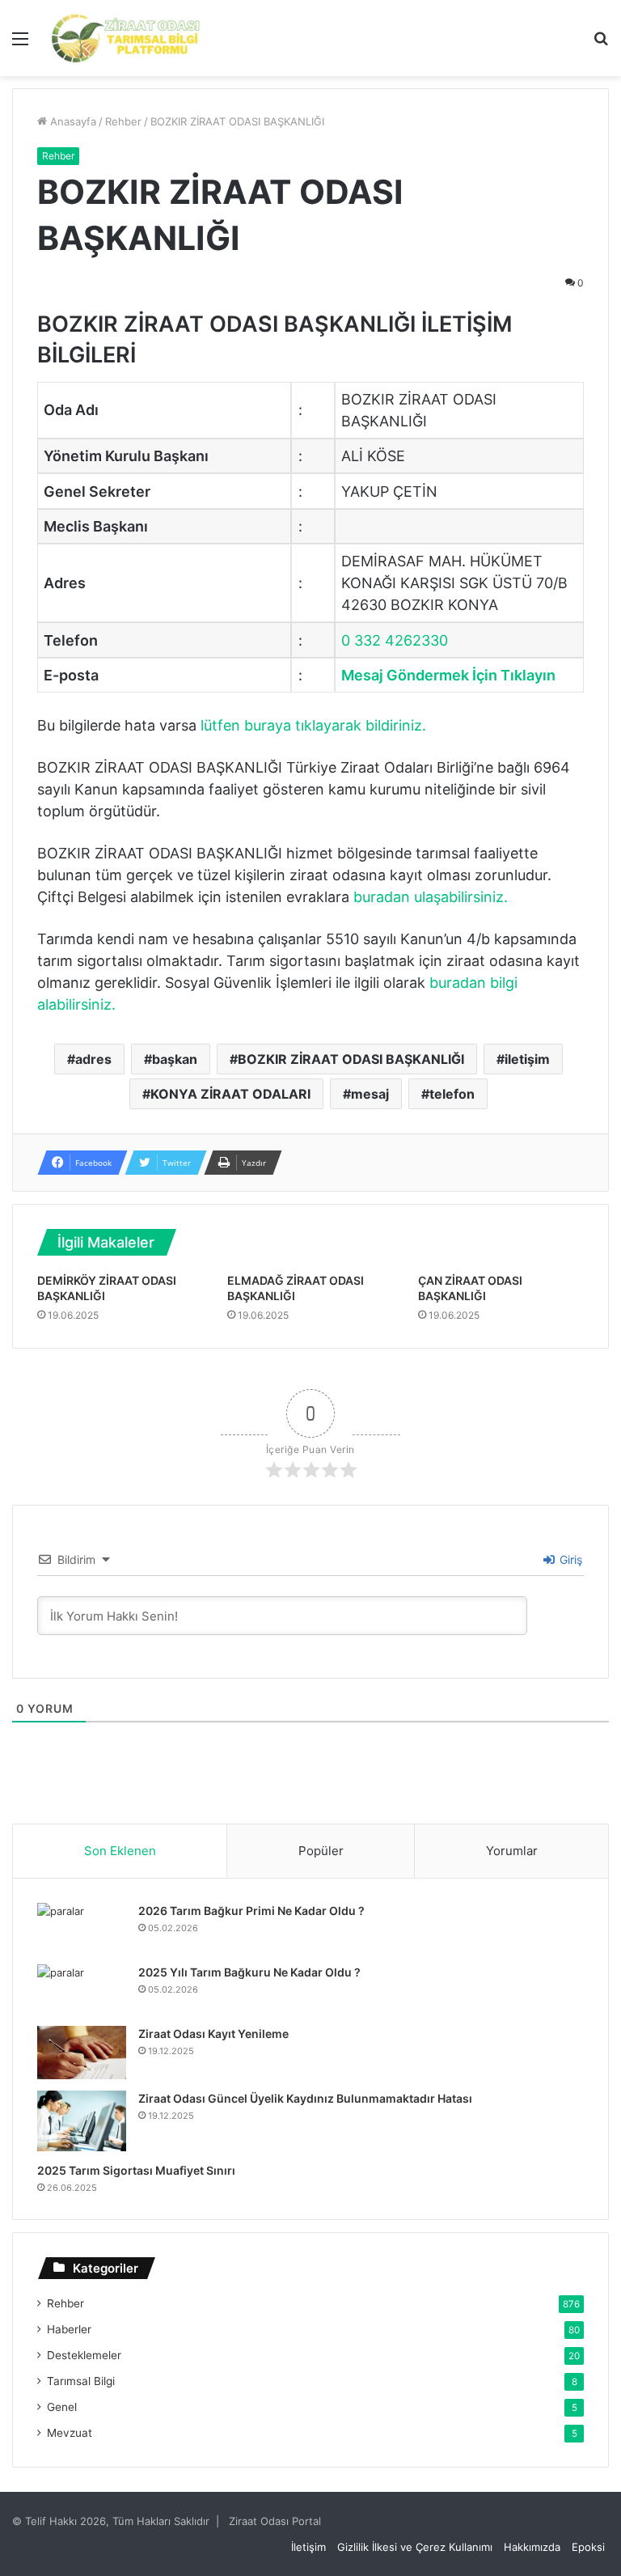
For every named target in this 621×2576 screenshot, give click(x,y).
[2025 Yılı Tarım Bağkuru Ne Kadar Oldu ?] (82, 1989)
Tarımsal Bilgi (81, 2381)
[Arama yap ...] (601, 44)
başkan (175, 1059)
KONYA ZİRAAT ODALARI (230, 1094)
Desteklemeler (84, 2355)
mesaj (370, 1094)
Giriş (569, 1559)
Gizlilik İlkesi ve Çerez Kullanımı (415, 2547)
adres (93, 1059)
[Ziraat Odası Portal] (126, 38)
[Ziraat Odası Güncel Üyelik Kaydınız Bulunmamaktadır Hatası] (82, 2121)
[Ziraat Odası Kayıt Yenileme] (82, 2053)
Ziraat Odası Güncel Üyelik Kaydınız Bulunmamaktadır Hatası (305, 2098)
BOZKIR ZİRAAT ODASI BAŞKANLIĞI (351, 1059)
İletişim (308, 2547)
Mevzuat (70, 2433)
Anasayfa (72, 121)
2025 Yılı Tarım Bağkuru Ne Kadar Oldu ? (249, 1972)
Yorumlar (512, 1851)
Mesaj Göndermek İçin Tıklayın (448, 675)
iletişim (527, 1059)
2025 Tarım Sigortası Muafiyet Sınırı (136, 2170)
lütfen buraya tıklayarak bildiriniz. (313, 725)
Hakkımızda (532, 2547)
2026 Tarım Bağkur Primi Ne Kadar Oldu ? (251, 1911)
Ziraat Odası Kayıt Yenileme (213, 2034)
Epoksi (588, 2547)
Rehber (123, 121)
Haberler (69, 2329)
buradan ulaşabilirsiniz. (431, 897)
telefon (452, 1094)
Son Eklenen (120, 1851)
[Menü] (20, 44)
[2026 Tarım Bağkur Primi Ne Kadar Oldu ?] (82, 1928)
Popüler (321, 1851)
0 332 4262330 (395, 640)
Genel (62, 2407)
